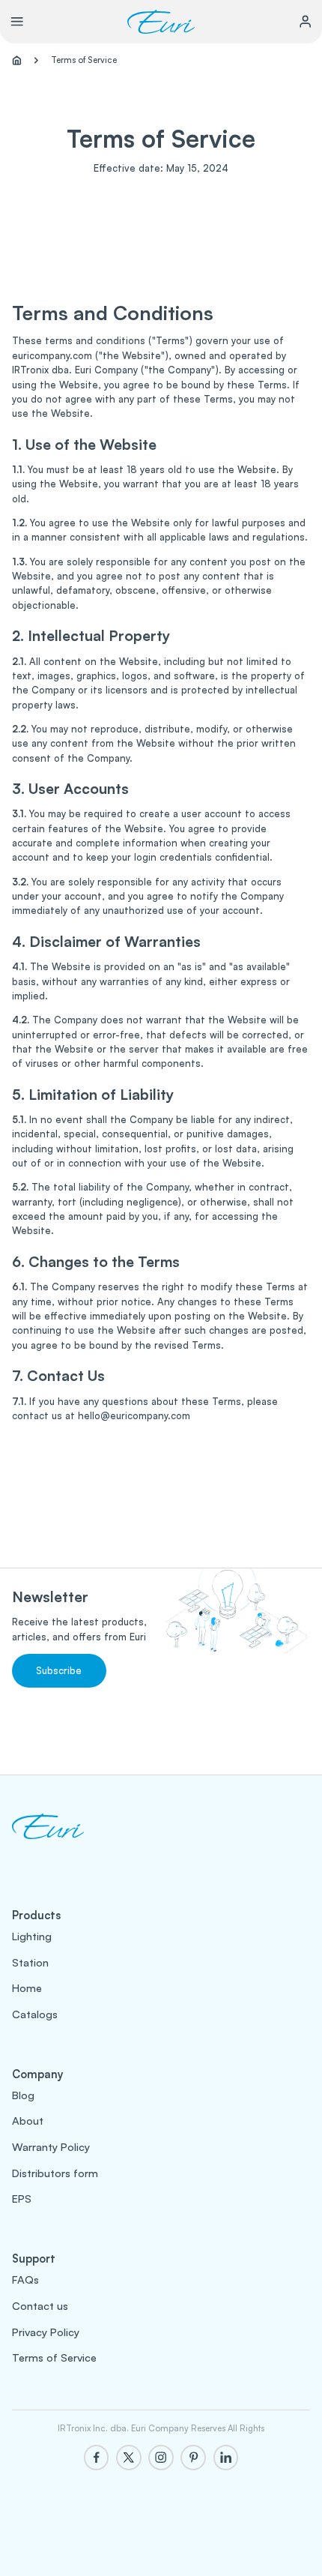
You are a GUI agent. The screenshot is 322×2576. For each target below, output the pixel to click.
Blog (23, 2095)
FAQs (25, 2279)
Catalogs (35, 2014)
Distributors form (55, 2173)
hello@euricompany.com (134, 1415)
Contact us (40, 2305)
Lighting (32, 1936)
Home (27, 1987)
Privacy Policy (46, 2332)
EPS (22, 2198)
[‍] (48, 1841)
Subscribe (59, 1670)
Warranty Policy (51, 2146)
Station (30, 1962)
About (28, 2120)
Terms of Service (54, 2357)
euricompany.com (52, 355)
